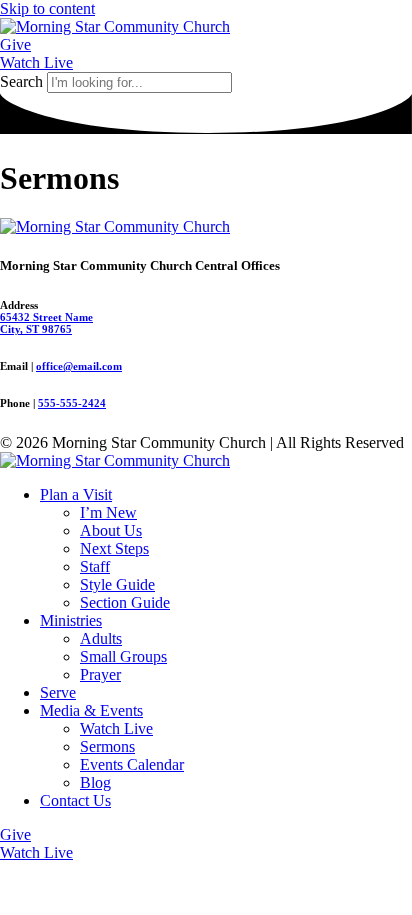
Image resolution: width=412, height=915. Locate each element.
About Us (111, 530)
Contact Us (75, 800)
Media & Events (91, 710)
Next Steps (114, 548)
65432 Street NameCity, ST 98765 (46, 323)
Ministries (71, 620)
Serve (58, 692)
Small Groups (123, 656)
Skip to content (47, 8)
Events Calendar (132, 764)
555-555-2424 (72, 403)
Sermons (107, 746)
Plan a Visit (76, 494)
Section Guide (125, 602)
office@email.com (79, 366)
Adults (101, 638)
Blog (95, 782)
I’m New (108, 512)
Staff (95, 566)
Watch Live (116, 728)
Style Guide (117, 584)
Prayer (100, 674)
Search (21, 81)
